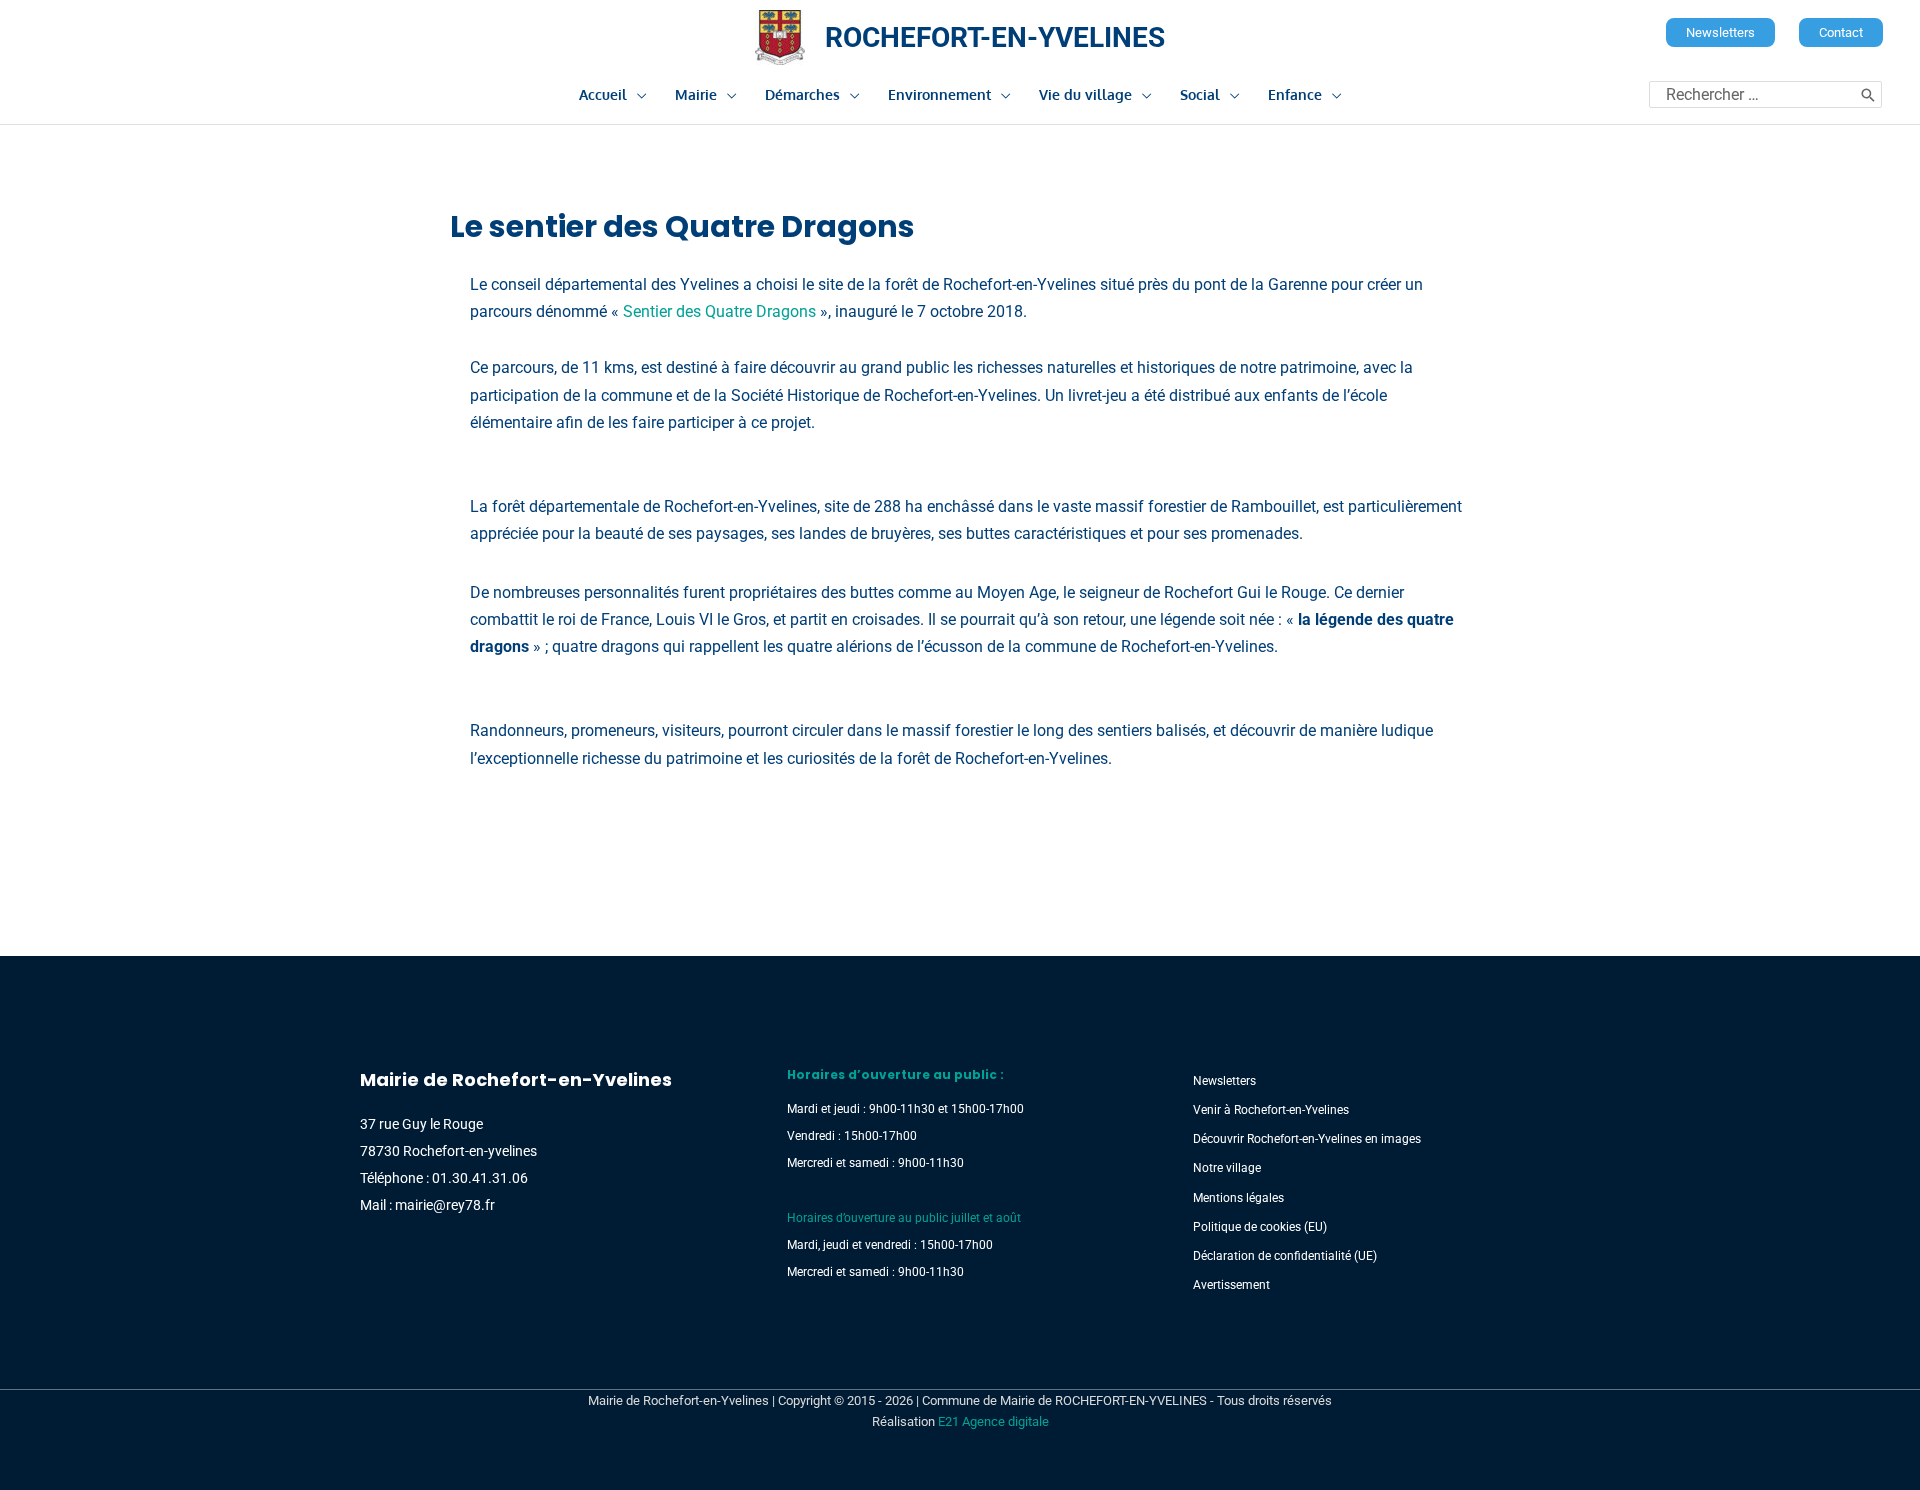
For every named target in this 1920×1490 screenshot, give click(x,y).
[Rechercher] (1868, 94)
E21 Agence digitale (993, 1421)
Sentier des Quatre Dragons (719, 311)
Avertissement (1231, 1285)
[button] (1720, 32)
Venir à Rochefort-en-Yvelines (1271, 1110)
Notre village (1227, 1168)
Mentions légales (1238, 1198)
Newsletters (1224, 1081)
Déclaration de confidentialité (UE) (1285, 1256)
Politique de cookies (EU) (1260, 1227)
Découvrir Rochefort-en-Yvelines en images (1307, 1139)
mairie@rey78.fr (445, 1205)
